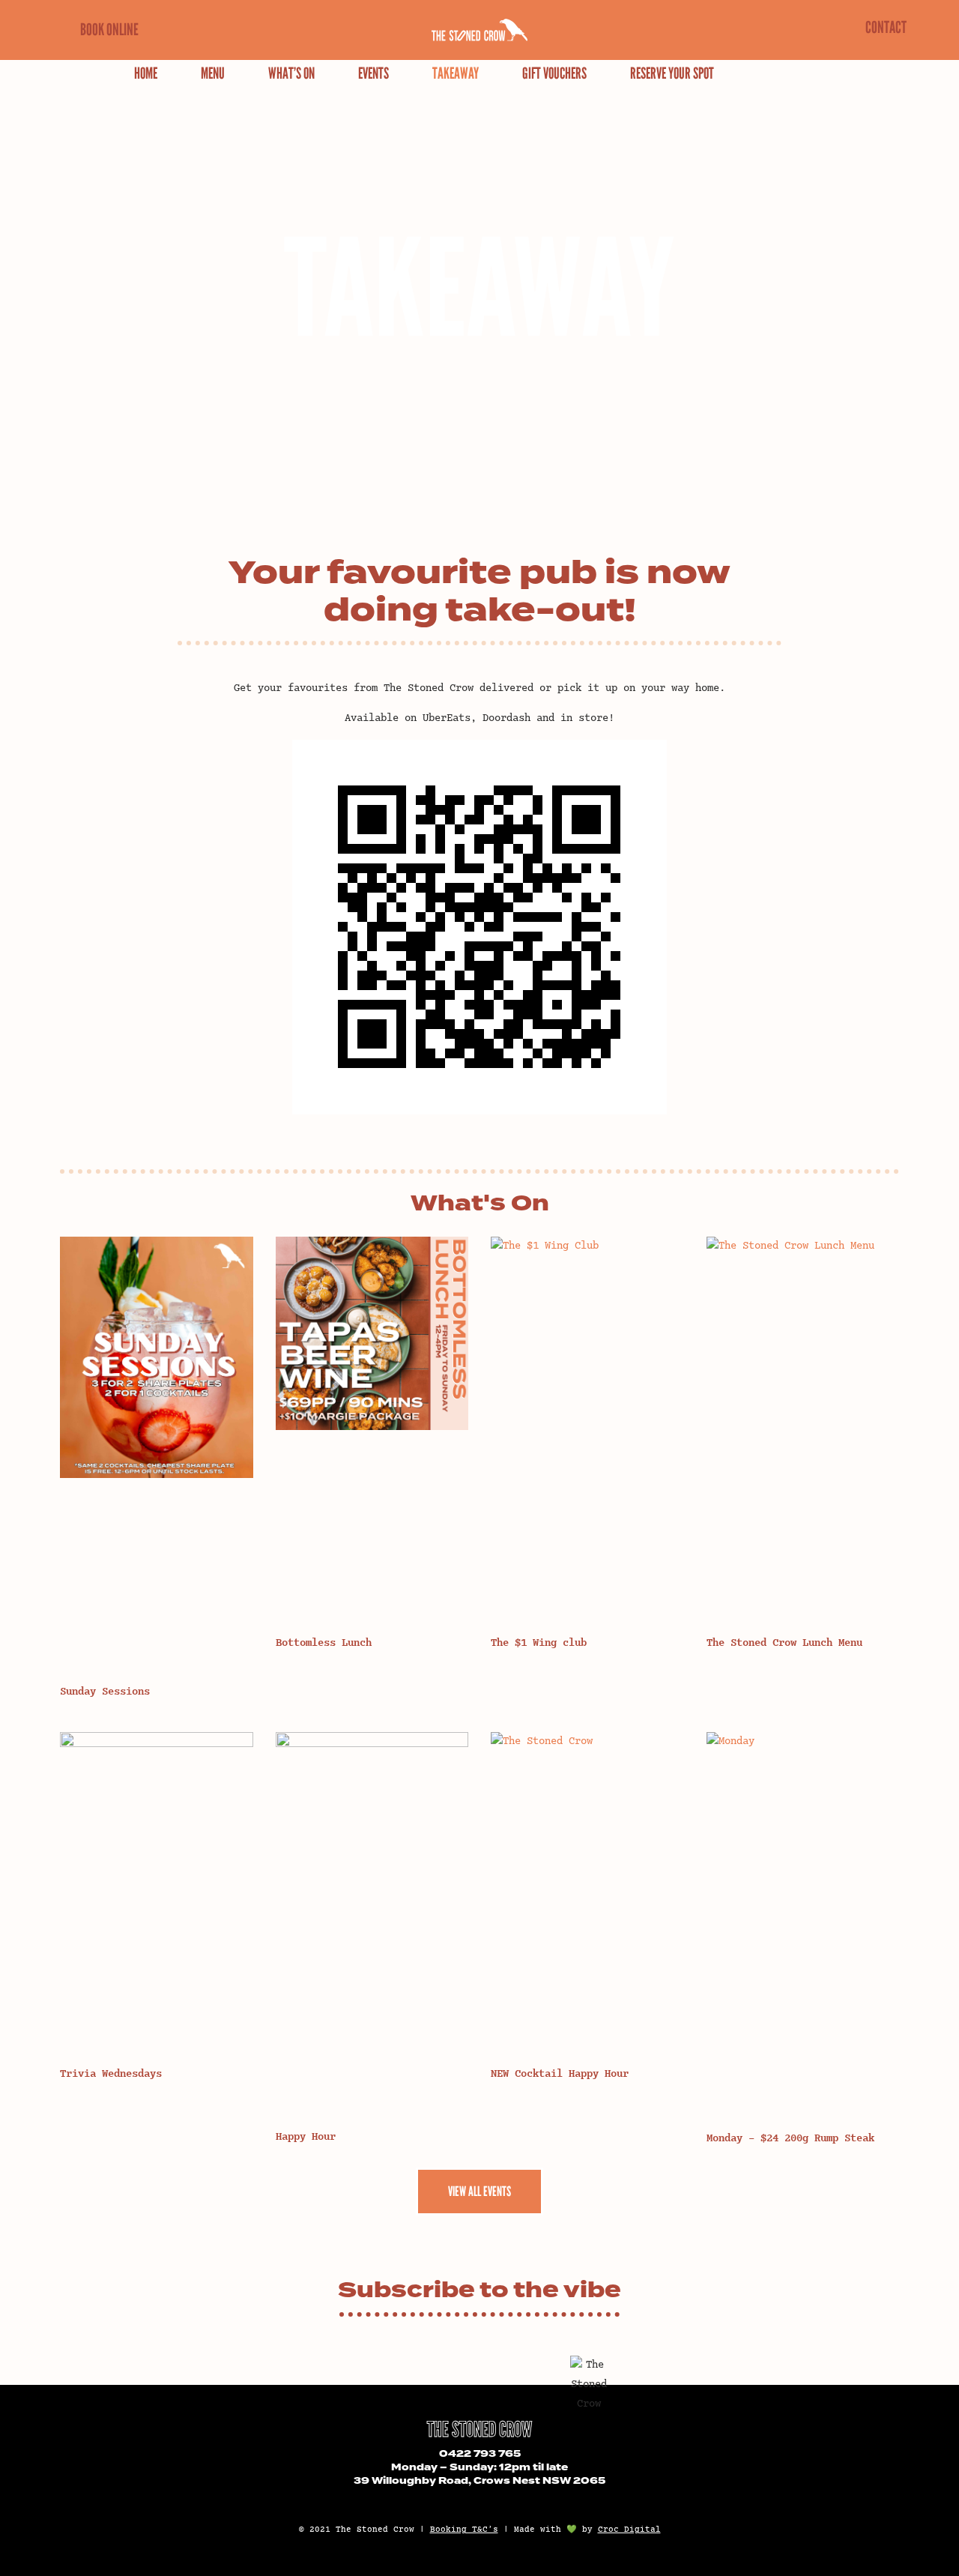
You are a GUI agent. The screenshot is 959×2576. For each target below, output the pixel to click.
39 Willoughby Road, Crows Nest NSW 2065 (479, 2481)
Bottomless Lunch (324, 1643)
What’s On (291, 73)
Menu (213, 73)
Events (373, 73)
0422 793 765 (480, 2454)
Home (146, 73)
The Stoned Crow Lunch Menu (784, 1643)
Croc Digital (629, 2530)
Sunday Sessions (105, 1692)
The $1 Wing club (539, 1643)
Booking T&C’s (464, 2530)
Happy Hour (306, 2137)
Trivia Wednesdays (111, 2074)
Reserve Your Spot (672, 73)
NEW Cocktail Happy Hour (560, 2074)
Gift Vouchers (554, 73)
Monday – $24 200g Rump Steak (790, 2139)
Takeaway (456, 73)
